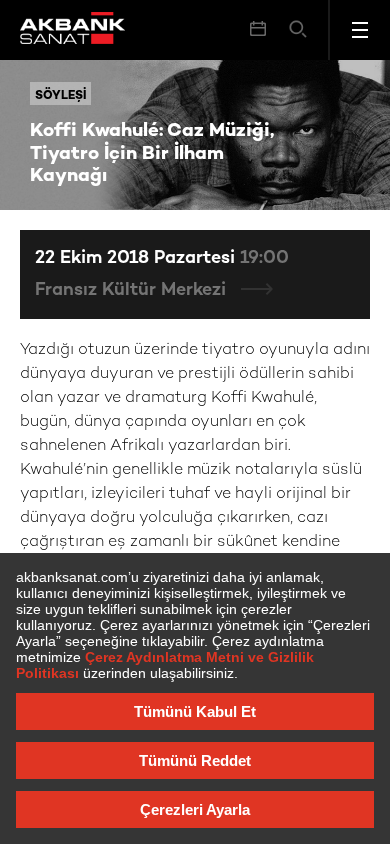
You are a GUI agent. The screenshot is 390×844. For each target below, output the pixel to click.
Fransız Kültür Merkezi (133, 290)
